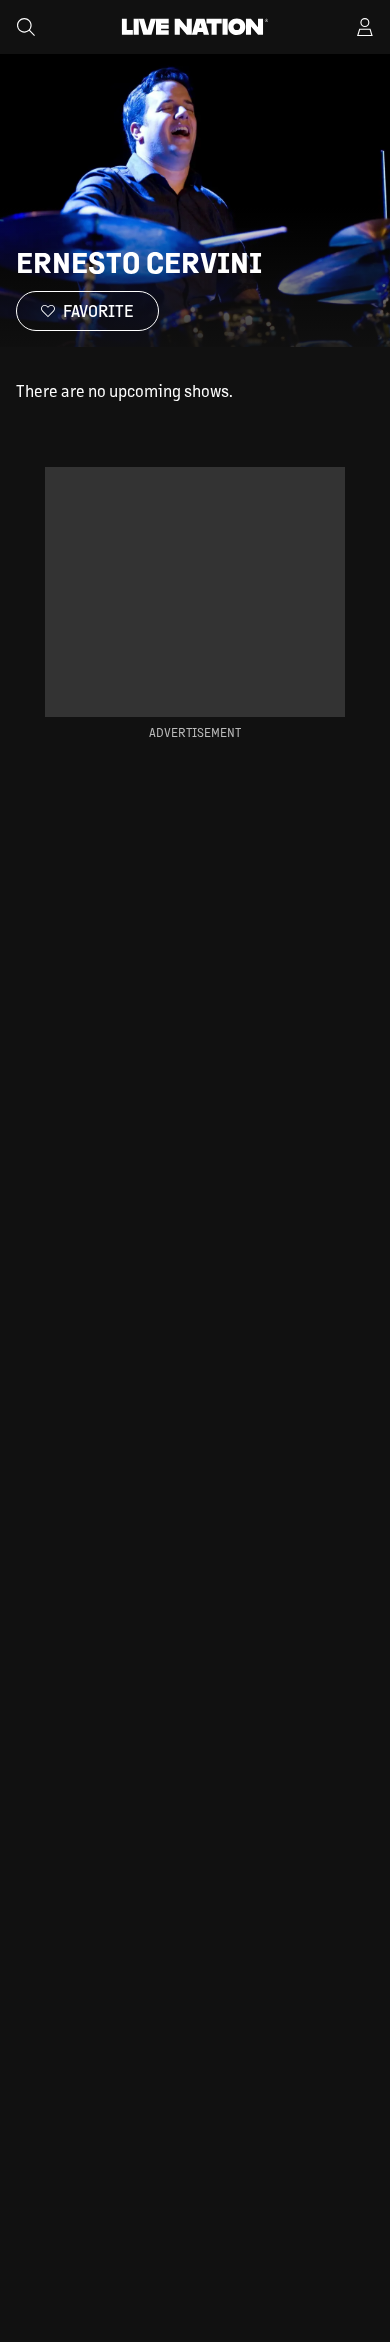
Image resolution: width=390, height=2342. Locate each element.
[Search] (26, 27)
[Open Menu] (365, 27)
